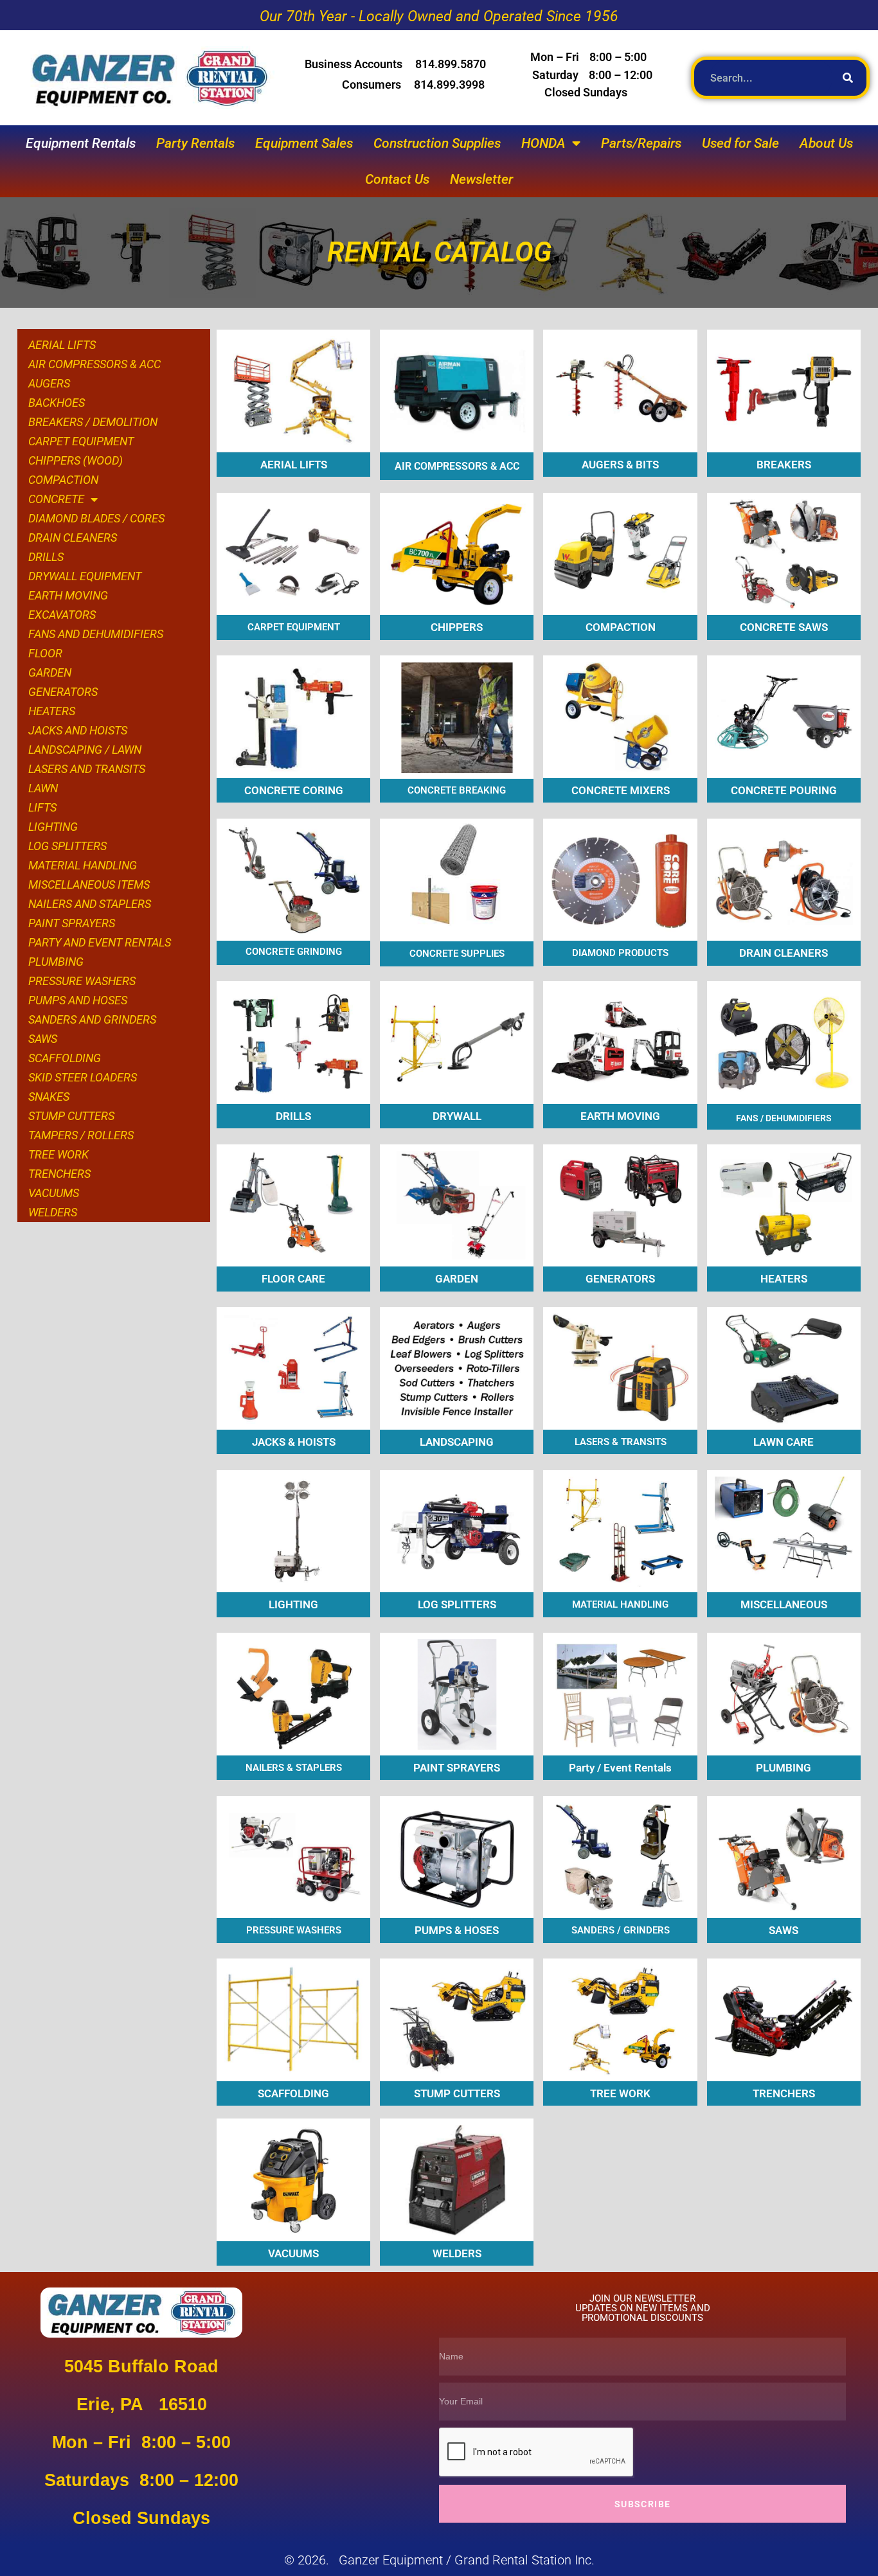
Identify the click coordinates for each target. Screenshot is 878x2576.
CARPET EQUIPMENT (81, 441)
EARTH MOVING (68, 595)
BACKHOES (57, 403)
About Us (826, 143)
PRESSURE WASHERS (82, 981)
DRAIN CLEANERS (73, 537)
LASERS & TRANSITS (621, 1442)
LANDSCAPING (457, 1442)
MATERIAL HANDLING (620, 1604)
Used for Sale (740, 143)
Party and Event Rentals (100, 942)
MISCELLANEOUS (784, 1604)
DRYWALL (457, 1116)
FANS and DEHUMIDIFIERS (96, 634)
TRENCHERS (59, 1174)
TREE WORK (58, 1154)
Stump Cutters (71, 1116)
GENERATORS (63, 692)
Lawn (43, 788)
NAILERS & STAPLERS (294, 1768)
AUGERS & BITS (620, 465)
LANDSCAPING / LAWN (85, 750)
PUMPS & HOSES (457, 1930)
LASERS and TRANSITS (87, 769)
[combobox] (771, 78)
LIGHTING (53, 827)
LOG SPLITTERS (67, 846)
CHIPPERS (457, 627)
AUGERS (49, 383)
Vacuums (54, 1193)
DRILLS (46, 557)
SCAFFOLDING (65, 1058)
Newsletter (481, 179)
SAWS (43, 1039)
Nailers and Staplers (90, 904)
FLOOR (45, 653)
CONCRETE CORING (294, 790)
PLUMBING (56, 962)
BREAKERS (784, 465)
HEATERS (52, 711)
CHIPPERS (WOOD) (76, 460)
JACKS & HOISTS (294, 1442)
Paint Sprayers (72, 923)
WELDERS (53, 1212)
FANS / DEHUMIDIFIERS (784, 1118)
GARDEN (50, 672)
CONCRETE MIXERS (621, 790)
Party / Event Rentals (620, 1768)
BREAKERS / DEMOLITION (93, 422)
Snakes (49, 1097)
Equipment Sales (304, 143)
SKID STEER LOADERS (83, 1077)
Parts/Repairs (641, 143)
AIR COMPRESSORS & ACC (94, 364)
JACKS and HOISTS (78, 730)
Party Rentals (195, 143)
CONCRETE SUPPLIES (457, 954)
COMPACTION (63, 480)
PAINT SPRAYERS (457, 1768)
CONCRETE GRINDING (294, 952)
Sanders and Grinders (92, 1019)
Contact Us (397, 179)
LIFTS (42, 807)
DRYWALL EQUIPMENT (85, 576)
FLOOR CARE (293, 1279)
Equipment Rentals (81, 143)
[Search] (852, 78)
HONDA (543, 143)
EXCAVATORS (62, 615)
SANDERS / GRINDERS (621, 1930)
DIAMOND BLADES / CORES (96, 518)
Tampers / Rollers (81, 1135)
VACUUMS (293, 2253)
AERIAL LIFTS (62, 345)
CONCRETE (56, 499)
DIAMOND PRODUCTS (620, 953)
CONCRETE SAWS (784, 627)
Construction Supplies (437, 143)
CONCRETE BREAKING (457, 790)
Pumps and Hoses (78, 1000)
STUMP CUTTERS (457, 2093)
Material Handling (83, 865)
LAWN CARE (784, 1442)
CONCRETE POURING (784, 790)
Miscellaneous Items (89, 884)
